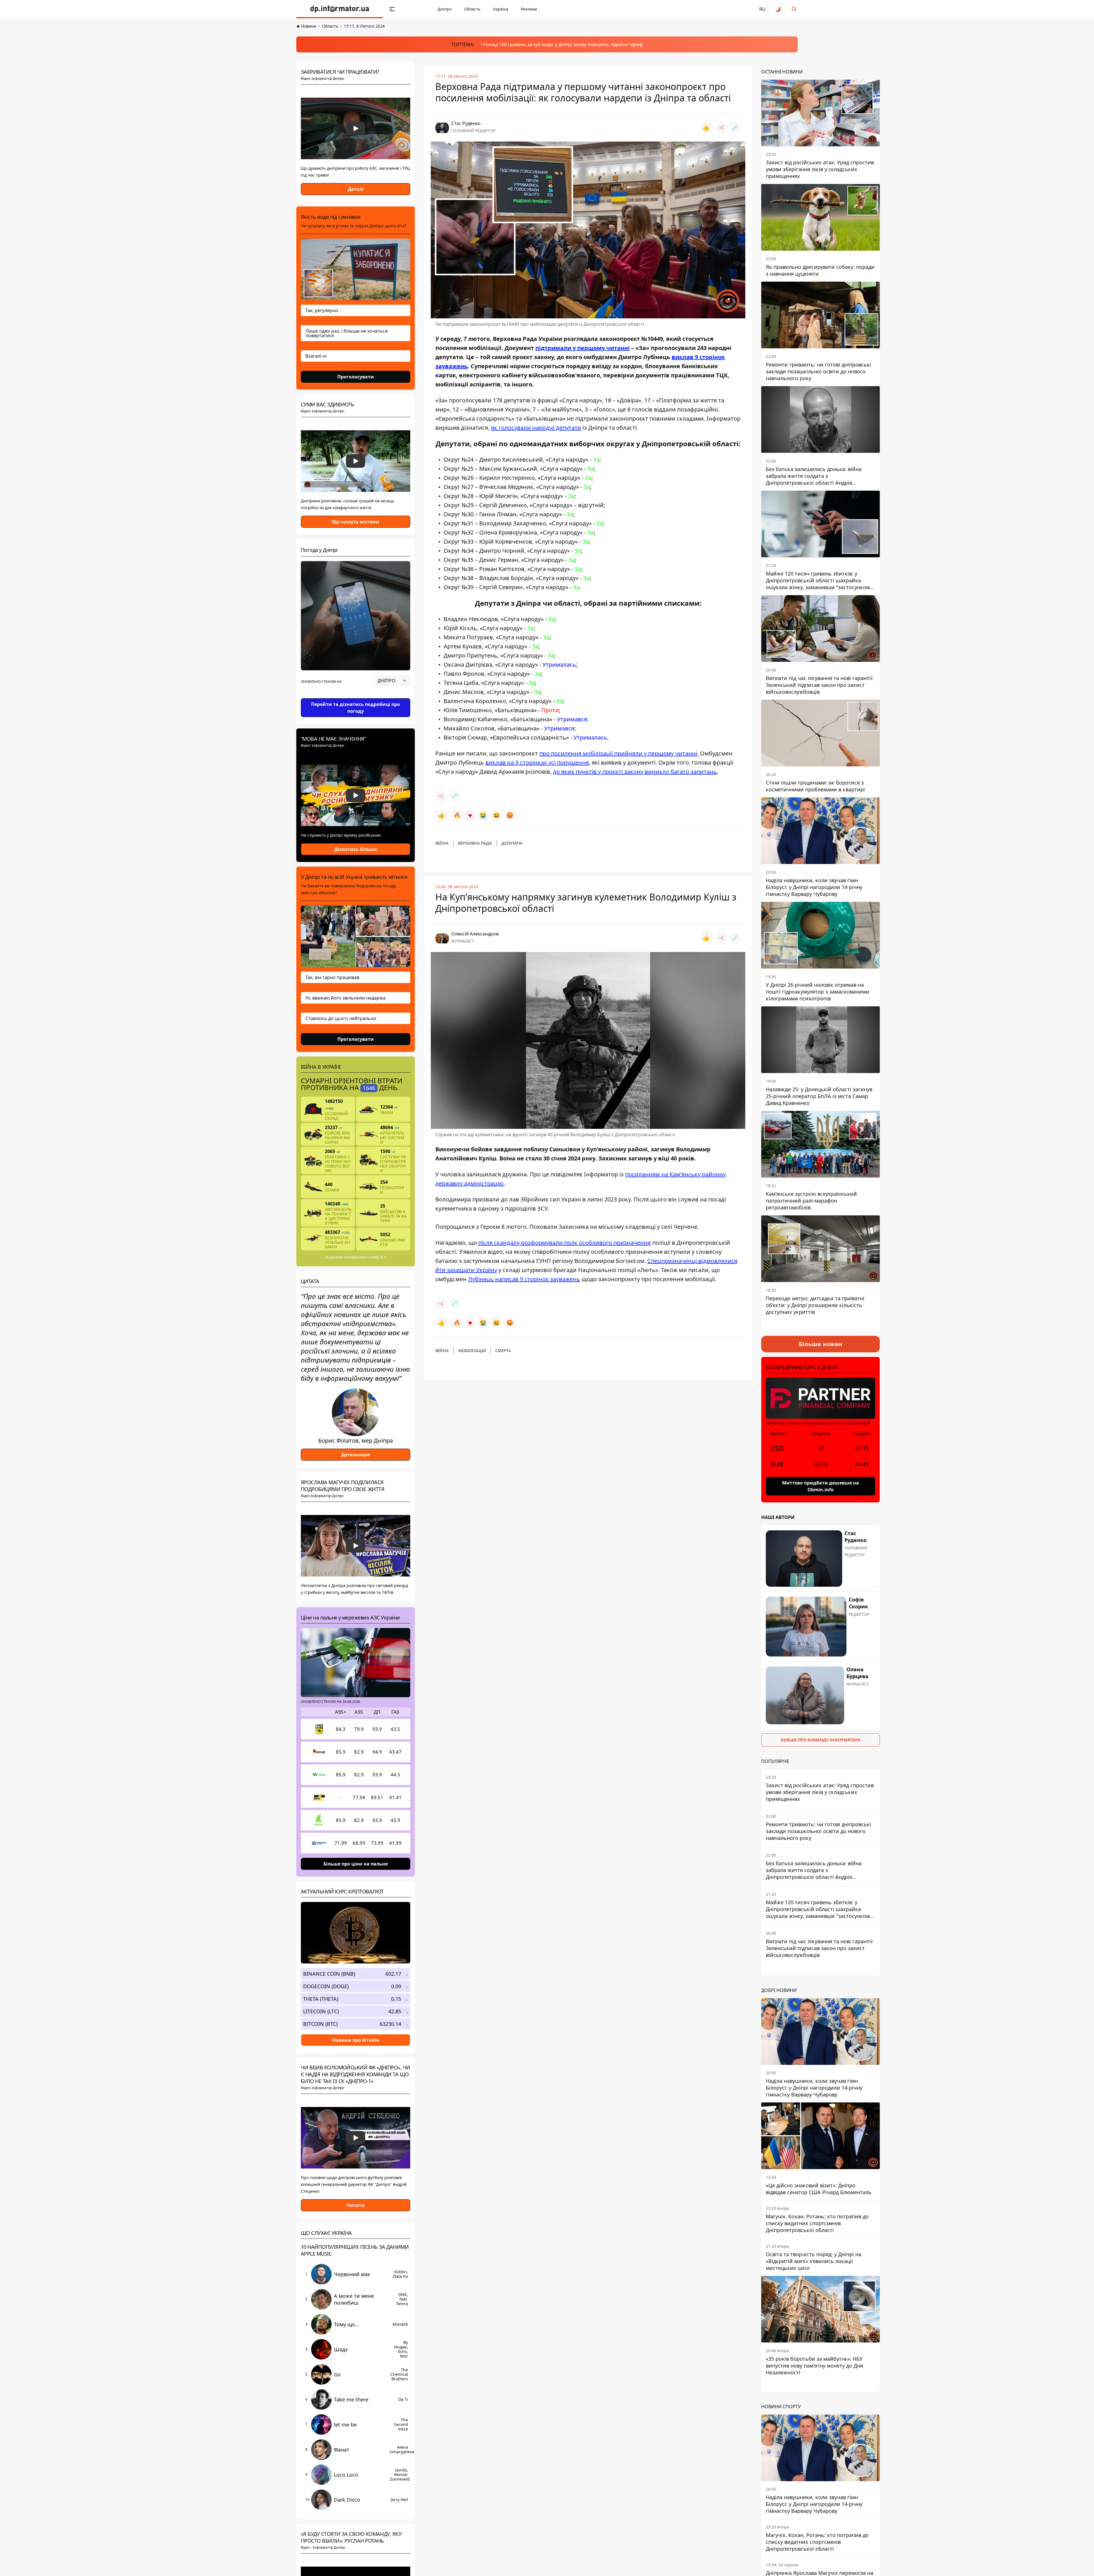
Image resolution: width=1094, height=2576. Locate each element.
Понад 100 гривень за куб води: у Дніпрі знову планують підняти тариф (563, 44)
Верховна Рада (475, 843)
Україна (501, 9)
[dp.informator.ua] (340, 9)
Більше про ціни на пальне (356, 1864)
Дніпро (445, 9)
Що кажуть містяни (356, 522)
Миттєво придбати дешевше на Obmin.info (820, 1486)
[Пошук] (794, 9)
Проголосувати (356, 377)
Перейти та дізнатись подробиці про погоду (356, 708)
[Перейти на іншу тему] (778, 9)
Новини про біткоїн (356, 2040)
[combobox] (393, 681)
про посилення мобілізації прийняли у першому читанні (618, 753)
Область (472, 9)
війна (442, 843)
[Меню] (392, 9)
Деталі (356, 189)
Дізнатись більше (356, 849)
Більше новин (821, 1344)
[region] (356, 697)
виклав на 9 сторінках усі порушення (537, 762)
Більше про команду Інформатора (821, 1740)
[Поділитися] (721, 128)
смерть (503, 1351)
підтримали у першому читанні (582, 348)
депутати (512, 843)
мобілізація (472, 1351)
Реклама (529, 9)
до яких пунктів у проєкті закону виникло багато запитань (635, 772)
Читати (356, 2205)
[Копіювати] (735, 128)
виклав (683, 357)
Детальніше (356, 1455)
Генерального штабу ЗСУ (365, 1257)
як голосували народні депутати (536, 428)
